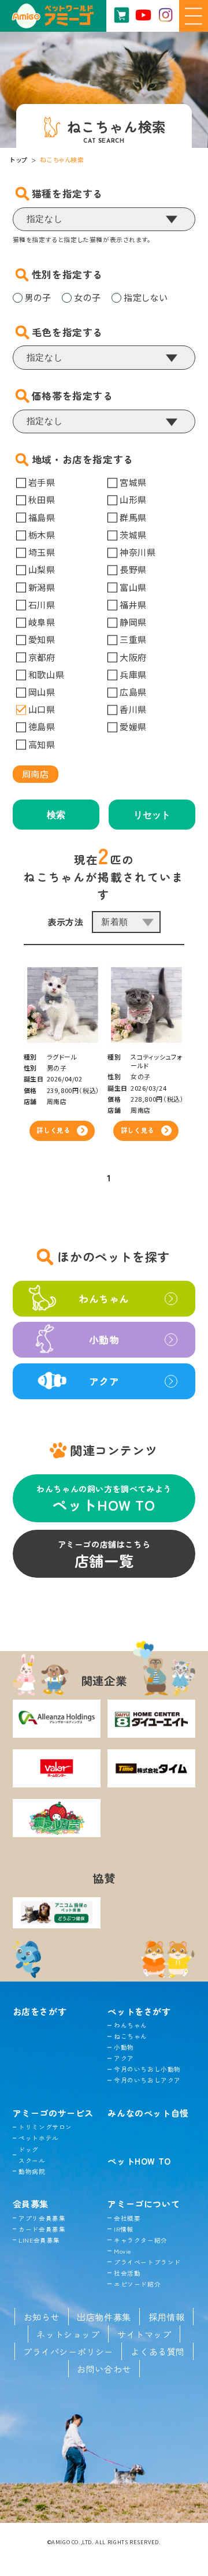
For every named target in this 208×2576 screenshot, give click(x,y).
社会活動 (127, 2273)
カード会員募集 (42, 2229)
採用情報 (166, 2317)
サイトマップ (144, 2334)
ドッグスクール (32, 2155)
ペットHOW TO (139, 2161)
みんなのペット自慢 (148, 2113)
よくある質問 (158, 2351)
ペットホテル (39, 2138)
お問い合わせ (104, 2369)
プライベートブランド (147, 2262)
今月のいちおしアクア (147, 2080)
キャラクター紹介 (140, 2240)
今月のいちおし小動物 (147, 2069)
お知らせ (42, 2317)
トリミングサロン (45, 2127)
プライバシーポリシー (68, 2351)
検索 (56, 815)
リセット (152, 815)
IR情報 (124, 2229)
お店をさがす (40, 2011)
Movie (122, 2251)
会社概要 (127, 2218)
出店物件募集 (104, 2317)
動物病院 (32, 2171)
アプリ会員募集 (42, 2218)
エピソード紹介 (137, 2284)
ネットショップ (68, 2334)
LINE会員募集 (39, 2240)
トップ (19, 159)
